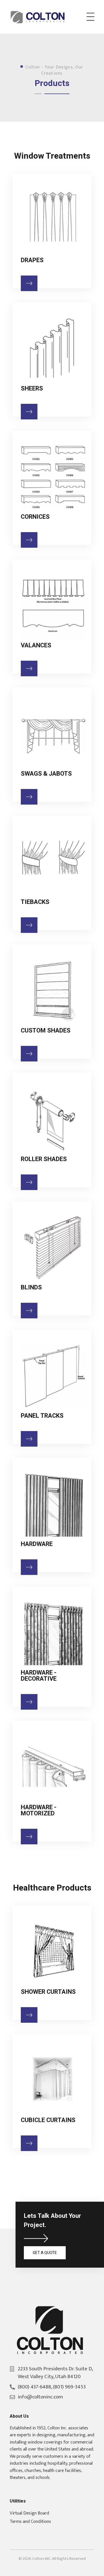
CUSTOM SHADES (46, 1031)
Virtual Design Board (29, 2513)
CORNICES (35, 517)
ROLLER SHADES (44, 1159)
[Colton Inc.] (39, 17)
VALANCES (36, 645)
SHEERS (32, 389)
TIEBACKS (35, 902)
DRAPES (32, 260)
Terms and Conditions (30, 2521)
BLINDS (31, 1287)
